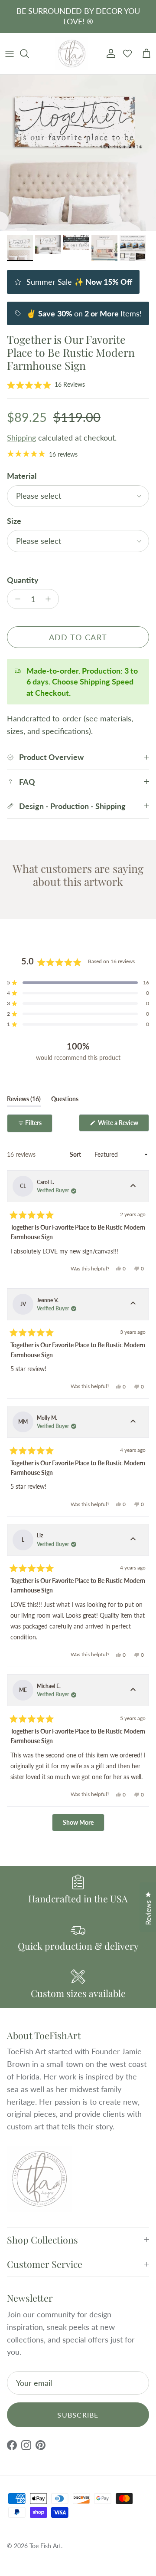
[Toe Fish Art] (72, 54)
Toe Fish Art (45, 2546)
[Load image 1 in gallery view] (78, 153)
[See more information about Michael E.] (133, 1690)
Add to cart (78, 637)
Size (14, 521)
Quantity (23, 580)
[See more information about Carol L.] (133, 1186)
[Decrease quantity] (15, 599)
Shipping (21, 438)
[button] (46, 385)
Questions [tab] (65, 1101)
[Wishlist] (127, 53)
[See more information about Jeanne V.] (133, 1304)
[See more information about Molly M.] (133, 1422)
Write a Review (123, 1125)
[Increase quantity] (50, 599)
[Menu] (10, 53)
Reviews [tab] (24, 1101)
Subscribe (78, 2415)
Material (22, 476)
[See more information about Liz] (133, 1540)
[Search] (29, 53)
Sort (76, 1154)
